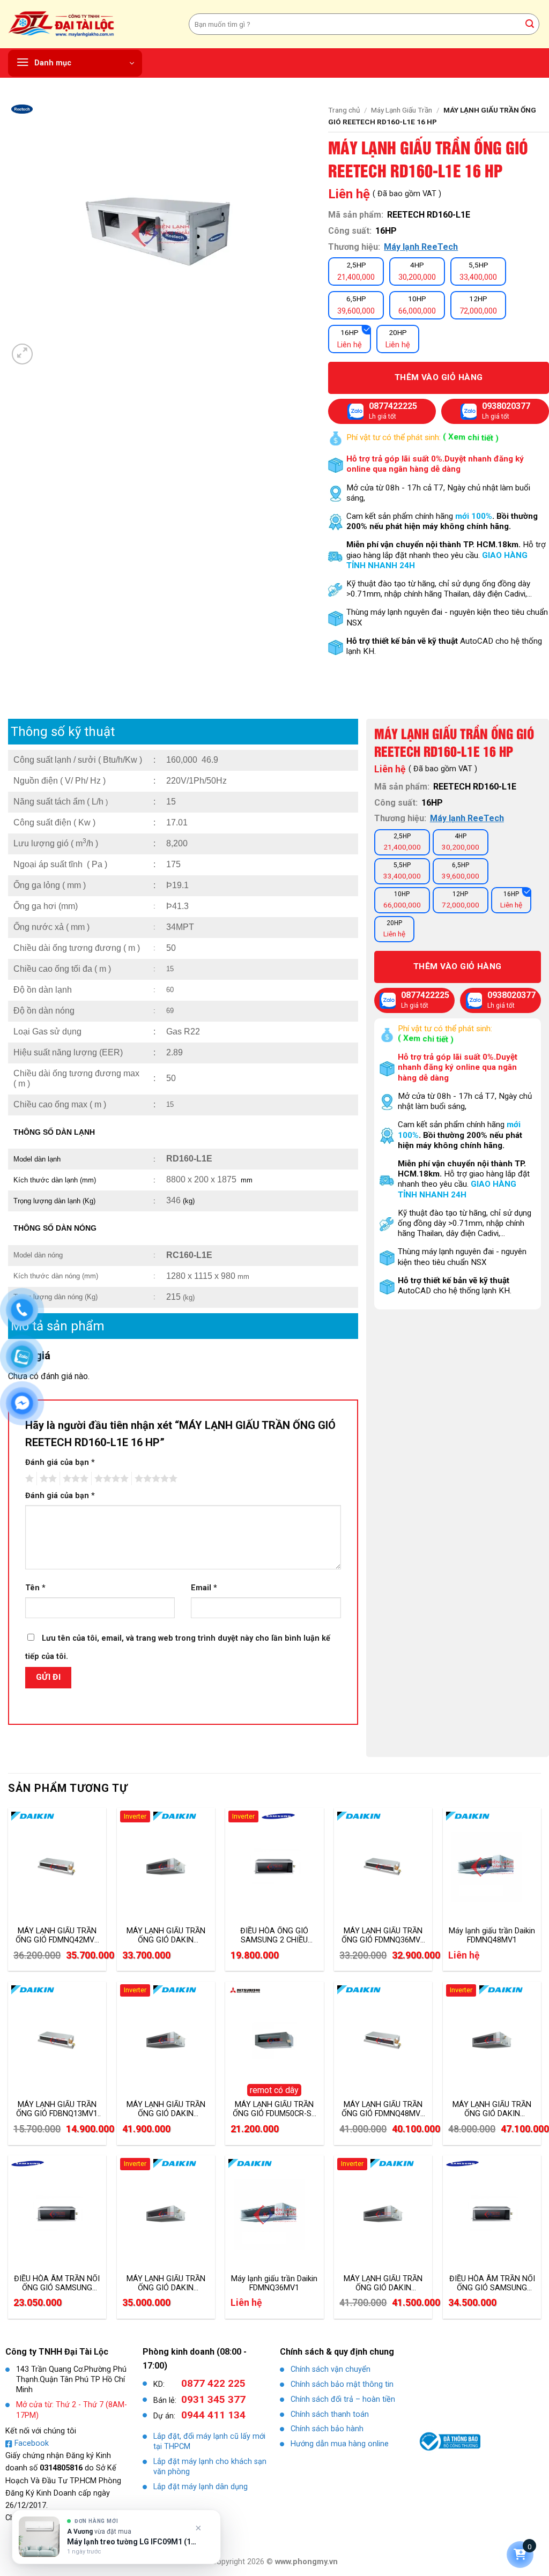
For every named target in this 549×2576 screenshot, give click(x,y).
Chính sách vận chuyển (331, 2369)
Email (204, 1588)
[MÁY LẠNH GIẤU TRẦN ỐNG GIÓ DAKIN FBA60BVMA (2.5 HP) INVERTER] (166, 1867)
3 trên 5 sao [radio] (74, 1479)
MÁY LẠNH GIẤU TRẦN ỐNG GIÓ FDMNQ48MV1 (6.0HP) (383, 2109)
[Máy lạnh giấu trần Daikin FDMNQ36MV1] (274, 2214)
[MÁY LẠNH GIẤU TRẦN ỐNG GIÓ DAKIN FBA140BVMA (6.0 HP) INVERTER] (492, 2041)
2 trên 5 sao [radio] (47, 1479)
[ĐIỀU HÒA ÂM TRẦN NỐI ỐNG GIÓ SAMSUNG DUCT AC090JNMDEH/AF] (492, 2214)
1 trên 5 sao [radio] (28, 1479)
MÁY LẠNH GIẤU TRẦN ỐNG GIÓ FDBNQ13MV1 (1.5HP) (57, 2109)
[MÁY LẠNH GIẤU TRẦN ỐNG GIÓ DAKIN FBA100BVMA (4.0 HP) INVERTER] (383, 2214)
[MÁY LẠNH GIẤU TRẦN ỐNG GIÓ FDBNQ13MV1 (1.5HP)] (57, 2041)
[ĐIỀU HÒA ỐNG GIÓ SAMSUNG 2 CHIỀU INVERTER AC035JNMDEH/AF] (274, 1867)
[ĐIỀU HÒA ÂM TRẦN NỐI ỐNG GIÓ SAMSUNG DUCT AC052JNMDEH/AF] (57, 2214)
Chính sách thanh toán (330, 2414)
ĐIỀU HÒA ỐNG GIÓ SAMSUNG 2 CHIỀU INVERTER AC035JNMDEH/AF (274, 1935)
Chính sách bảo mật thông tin (342, 2384)
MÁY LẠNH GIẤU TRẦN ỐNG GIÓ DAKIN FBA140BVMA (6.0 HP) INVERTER (492, 2109)
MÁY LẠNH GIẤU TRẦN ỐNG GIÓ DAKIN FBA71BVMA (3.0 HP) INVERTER (166, 2283)
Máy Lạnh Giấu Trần (402, 110)
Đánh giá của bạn (60, 1462)
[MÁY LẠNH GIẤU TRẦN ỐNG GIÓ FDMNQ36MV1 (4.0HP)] (383, 1867)
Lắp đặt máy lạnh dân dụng (201, 2487)
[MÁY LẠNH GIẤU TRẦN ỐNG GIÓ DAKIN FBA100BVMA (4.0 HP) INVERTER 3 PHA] (166, 2041)
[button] (75, 63)
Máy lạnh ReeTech (421, 247)
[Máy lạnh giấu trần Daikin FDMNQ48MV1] (492, 1867)
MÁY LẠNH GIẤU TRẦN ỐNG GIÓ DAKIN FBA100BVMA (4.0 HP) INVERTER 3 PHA (166, 2109)
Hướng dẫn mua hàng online (340, 2444)
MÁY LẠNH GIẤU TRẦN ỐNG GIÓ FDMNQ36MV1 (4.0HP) (383, 1935)
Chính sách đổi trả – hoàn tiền (343, 2399)
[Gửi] (530, 24)
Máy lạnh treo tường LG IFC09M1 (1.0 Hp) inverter (132, 2542)
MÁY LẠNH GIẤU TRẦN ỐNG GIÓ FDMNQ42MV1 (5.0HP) (57, 1935)
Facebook (32, 2443)
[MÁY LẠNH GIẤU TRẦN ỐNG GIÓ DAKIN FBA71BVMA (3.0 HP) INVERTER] (166, 2214)
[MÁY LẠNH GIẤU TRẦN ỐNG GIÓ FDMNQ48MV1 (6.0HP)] (383, 2041)
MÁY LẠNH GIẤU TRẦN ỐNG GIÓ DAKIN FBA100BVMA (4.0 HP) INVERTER (383, 2283)
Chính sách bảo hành (327, 2429)
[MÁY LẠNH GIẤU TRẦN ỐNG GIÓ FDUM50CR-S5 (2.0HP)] (274, 2041)
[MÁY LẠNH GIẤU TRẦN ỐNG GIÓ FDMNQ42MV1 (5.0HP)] (57, 1867)
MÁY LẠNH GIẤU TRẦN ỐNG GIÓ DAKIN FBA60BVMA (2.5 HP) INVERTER (166, 1935)
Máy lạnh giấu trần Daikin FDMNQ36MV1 (274, 2283)
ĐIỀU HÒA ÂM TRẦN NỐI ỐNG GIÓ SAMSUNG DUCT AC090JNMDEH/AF (492, 2283)
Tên (35, 1588)
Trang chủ (344, 110)
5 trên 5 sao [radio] (154, 1479)
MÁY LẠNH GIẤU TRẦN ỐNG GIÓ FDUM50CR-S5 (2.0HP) (274, 2109)
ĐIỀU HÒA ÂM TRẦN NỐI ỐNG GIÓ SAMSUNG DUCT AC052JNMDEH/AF (57, 2283)
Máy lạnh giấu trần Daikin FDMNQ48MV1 (492, 1935)
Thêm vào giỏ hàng (439, 377)
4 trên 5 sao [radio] (110, 1479)
